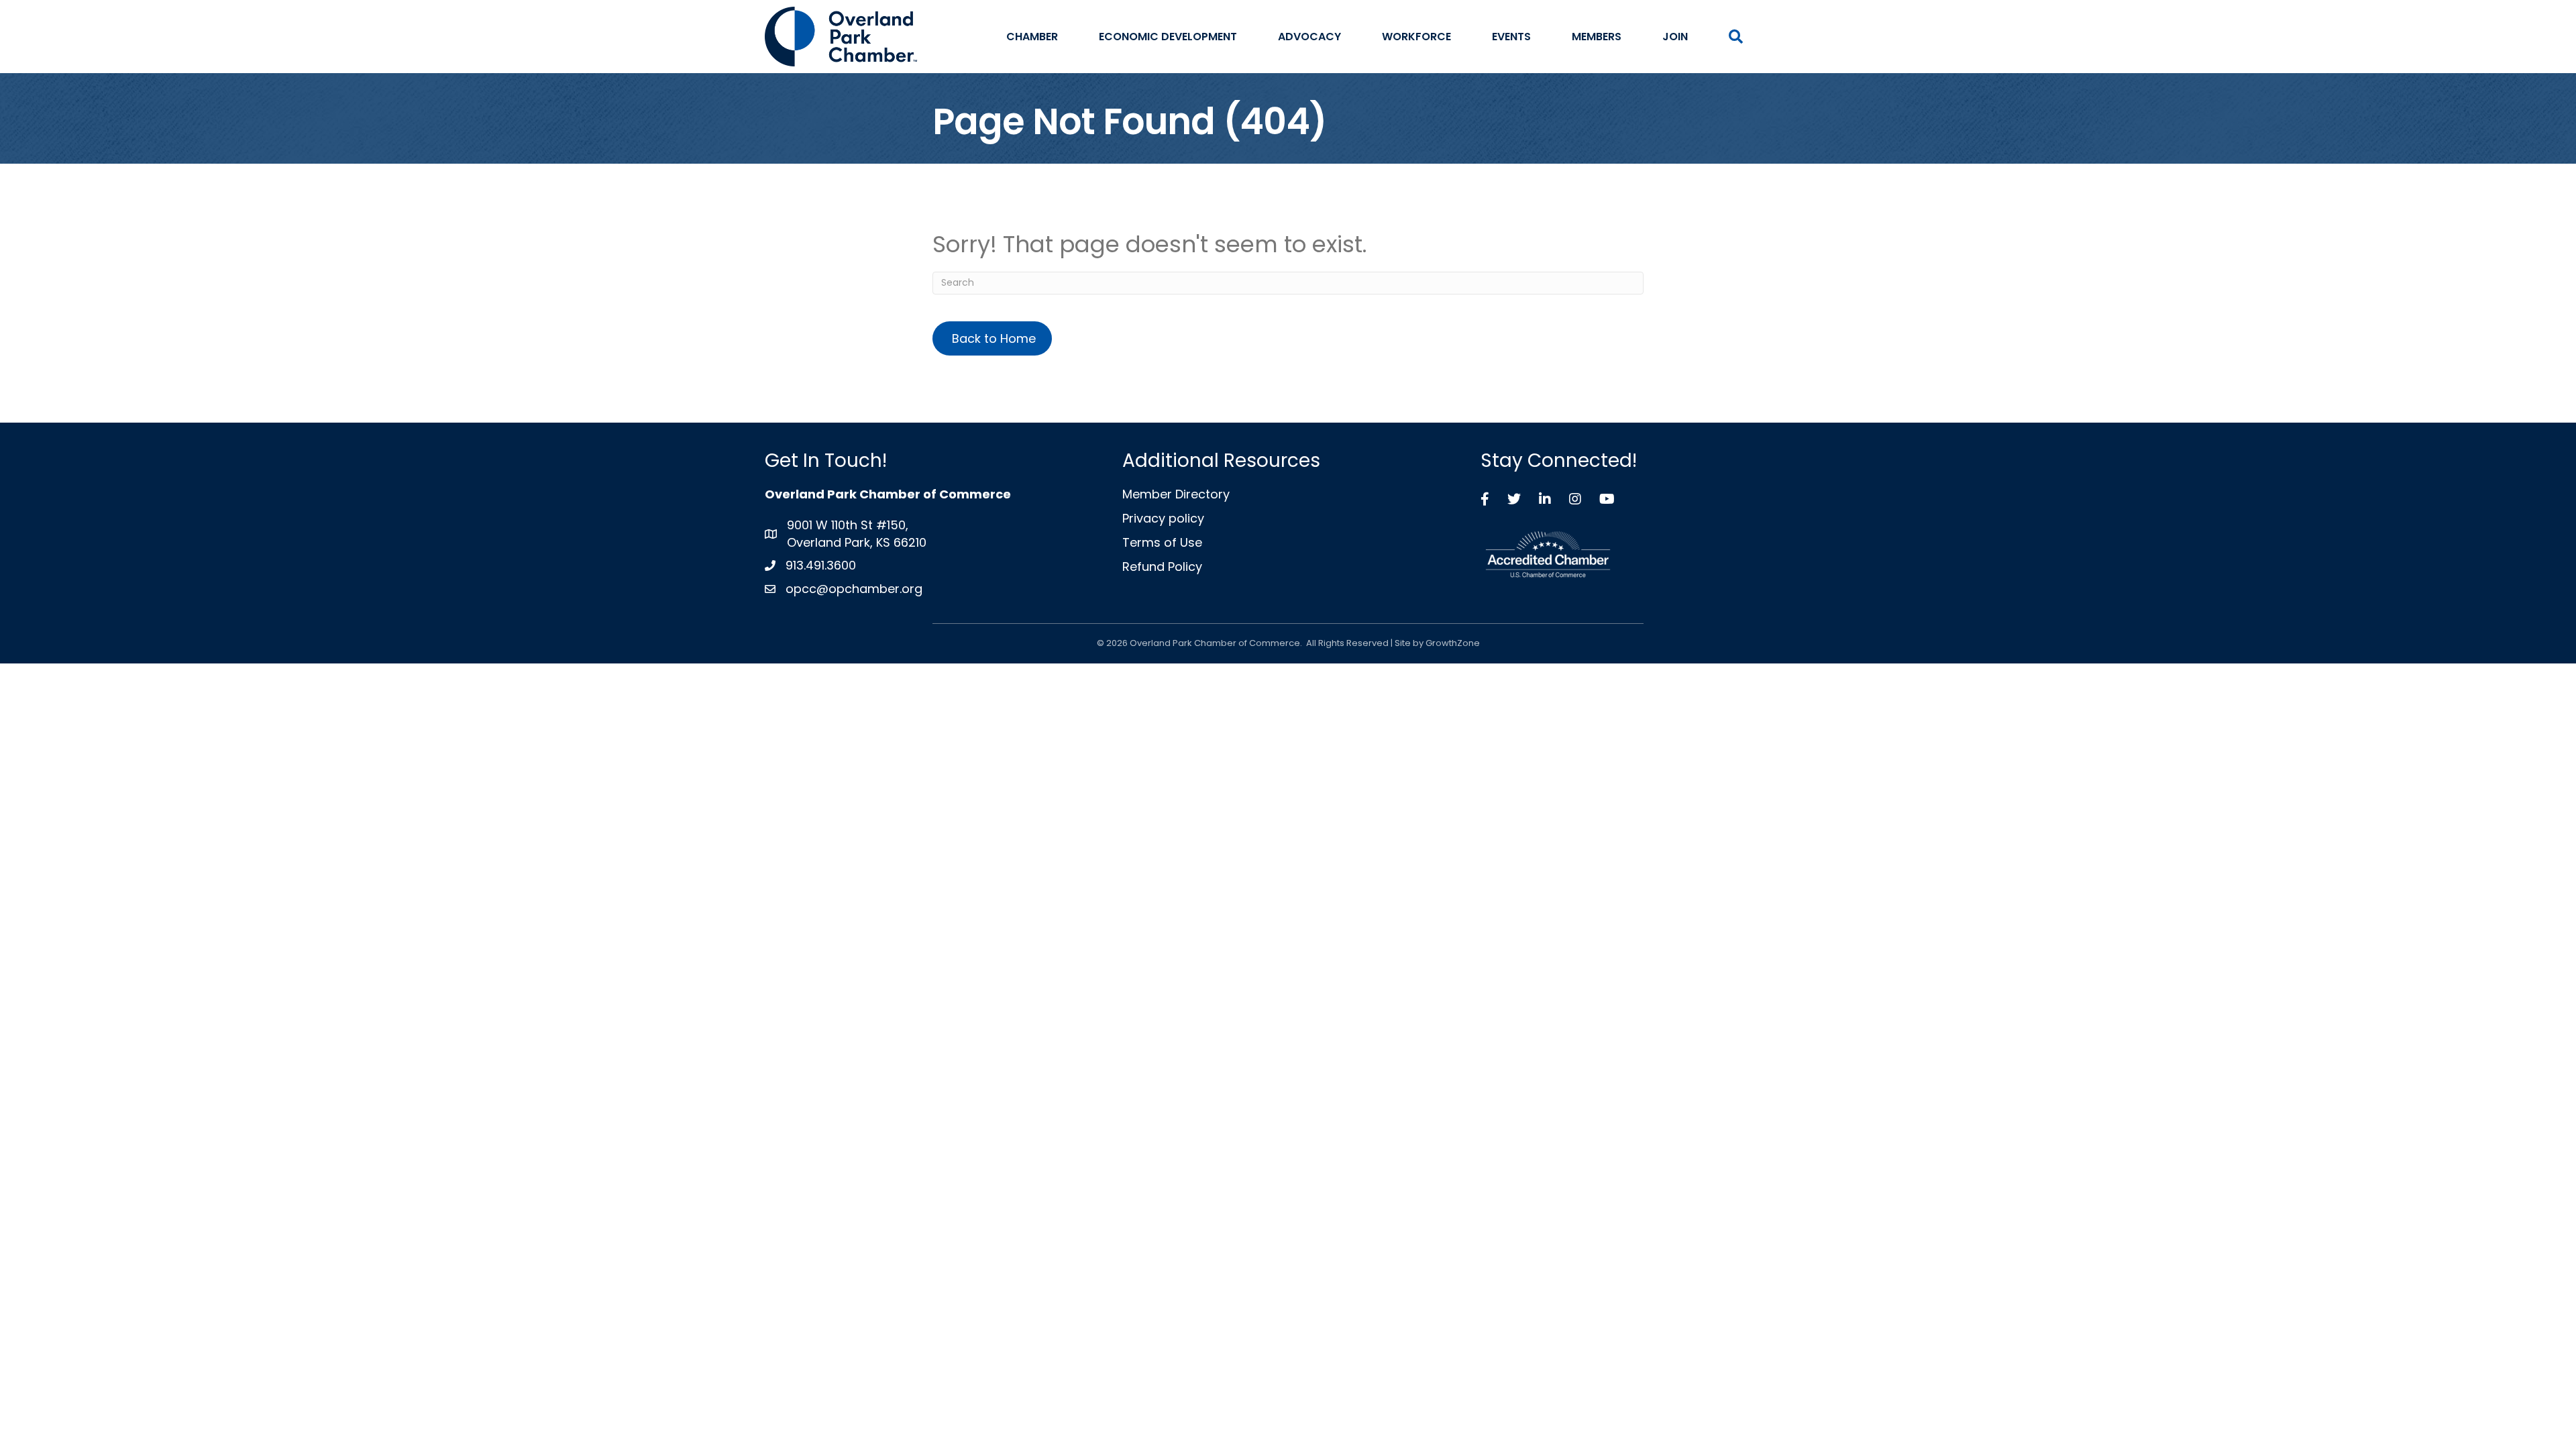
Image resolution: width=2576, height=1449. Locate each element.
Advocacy (1309, 37)
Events (1511, 37)
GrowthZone (1453, 643)
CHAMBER (1032, 37)
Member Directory (1176, 494)
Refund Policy (1162, 567)
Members (1597, 37)
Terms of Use (1162, 542)
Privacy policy (1163, 518)
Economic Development (1168, 37)
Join (1675, 37)
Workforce (1416, 37)
